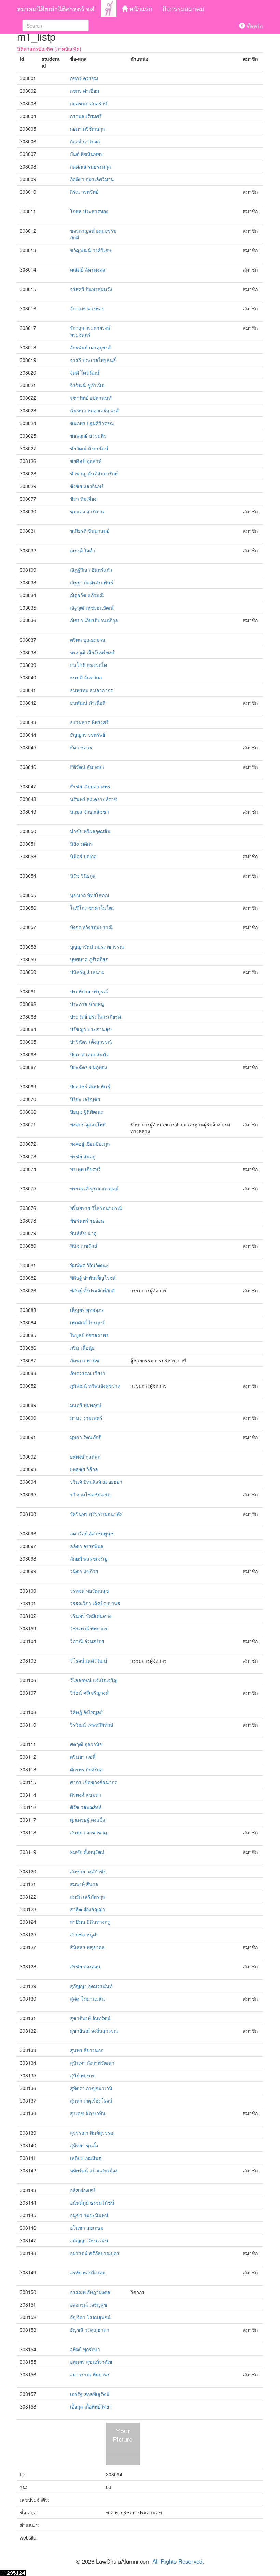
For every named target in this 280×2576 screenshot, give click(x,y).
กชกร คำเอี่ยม (85, 91)
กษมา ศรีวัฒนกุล (88, 129)
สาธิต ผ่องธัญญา (88, 1909)
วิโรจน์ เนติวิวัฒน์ (89, 1660)
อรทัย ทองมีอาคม (88, 2272)
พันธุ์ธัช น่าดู (83, 1233)
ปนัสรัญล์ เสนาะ (87, 972)
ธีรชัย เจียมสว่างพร (90, 786)
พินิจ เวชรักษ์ (83, 1246)
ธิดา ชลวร (81, 747)
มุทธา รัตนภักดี (86, 1437)
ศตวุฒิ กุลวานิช (86, 1744)
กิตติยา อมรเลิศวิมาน (92, 179)
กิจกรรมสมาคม (183, 9)
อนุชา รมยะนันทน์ (89, 2215)
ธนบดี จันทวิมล (86, 677)
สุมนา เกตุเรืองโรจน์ (91, 2101)
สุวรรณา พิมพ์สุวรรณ (92, 2133)
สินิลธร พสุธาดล (87, 1947)
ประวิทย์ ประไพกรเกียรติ (95, 1016)
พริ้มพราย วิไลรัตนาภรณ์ (96, 1208)
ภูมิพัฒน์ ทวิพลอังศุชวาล (95, 1386)
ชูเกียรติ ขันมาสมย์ (90, 531)
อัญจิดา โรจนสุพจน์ (90, 2317)
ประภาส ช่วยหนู (87, 1004)
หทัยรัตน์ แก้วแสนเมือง (94, 2170)
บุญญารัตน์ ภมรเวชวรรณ (97, 947)
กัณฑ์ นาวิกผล (85, 141)
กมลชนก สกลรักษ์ (89, 103)
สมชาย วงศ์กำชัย (88, 1871)
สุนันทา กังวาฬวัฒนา (92, 2063)
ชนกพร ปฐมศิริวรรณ (92, 423)
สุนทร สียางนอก (87, 2050)
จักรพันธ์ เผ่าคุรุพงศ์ (90, 347)
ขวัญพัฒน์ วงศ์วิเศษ (91, 250)
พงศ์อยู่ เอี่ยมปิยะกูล (90, 1144)
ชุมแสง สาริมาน (87, 511)
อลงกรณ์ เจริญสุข (89, 2304)
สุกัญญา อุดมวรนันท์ (91, 1986)
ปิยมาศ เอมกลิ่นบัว (89, 1054)
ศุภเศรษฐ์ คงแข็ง (88, 1820)
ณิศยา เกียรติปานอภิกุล (94, 620)
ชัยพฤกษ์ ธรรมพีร (88, 436)
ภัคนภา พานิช (85, 1360)
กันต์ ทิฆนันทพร (86, 154)
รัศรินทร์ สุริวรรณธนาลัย (96, 1514)
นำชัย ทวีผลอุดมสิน (90, 831)
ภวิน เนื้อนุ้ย (82, 1348)
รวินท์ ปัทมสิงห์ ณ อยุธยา (96, 1482)
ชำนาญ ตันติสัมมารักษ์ (94, 473)
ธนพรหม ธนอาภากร (92, 690)
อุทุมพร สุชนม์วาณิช (91, 2362)
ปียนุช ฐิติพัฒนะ (87, 1112)
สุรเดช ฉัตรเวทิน (88, 2113)
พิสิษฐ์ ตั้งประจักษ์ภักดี (92, 1290)
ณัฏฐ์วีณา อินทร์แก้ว (91, 570)
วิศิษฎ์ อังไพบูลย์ (86, 1712)
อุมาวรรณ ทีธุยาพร (90, 2374)
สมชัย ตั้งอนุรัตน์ (87, 1852)
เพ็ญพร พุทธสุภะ (87, 1310)
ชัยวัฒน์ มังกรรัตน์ (89, 448)
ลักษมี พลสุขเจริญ (89, 1558)
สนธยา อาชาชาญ (89, 1832)
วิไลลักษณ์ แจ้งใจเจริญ (94, 1680)
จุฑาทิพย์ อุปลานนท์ (91, 398)
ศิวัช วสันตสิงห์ (86, 1807)
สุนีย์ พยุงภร (82, 2075)
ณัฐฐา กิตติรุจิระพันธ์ (92, 582)
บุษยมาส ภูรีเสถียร (89, 959)
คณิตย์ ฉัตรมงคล (88, 269)
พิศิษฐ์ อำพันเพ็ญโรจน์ (93, 1278)
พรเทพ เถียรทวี (85, 1169)
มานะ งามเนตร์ (86, 1418)
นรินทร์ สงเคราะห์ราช (94, 799)
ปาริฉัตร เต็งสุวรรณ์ (91, 1042)
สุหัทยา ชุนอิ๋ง (84, 2145)
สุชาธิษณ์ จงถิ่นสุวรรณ (94, 2031)
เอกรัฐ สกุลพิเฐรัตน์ (90, 2394)
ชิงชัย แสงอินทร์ (87, 486)
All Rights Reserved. (178, 2561)
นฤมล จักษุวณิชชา (89, 811)
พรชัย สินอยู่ (83, 1156)
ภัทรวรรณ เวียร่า (88, 1373)
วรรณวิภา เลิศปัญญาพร (95, 1603)
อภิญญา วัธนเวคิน (89, 2240)
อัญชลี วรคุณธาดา (90, 2330)
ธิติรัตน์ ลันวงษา (87, 767)
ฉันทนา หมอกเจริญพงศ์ (94, 410)
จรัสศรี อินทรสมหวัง (91, 289)
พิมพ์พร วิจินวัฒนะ (89, 1265)
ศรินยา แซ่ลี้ (83, 1757)
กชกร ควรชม (84, 78)
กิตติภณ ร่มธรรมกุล (90, 166)
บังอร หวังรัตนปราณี (91, 927)
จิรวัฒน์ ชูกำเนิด (87, 385)
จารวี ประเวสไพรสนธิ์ (93, 360)
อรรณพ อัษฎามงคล (90, 2292)
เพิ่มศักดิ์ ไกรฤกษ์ (87, 1322)
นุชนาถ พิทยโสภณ (90, 895)
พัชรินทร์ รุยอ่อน (87, 1220)
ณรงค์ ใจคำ (82, 550)
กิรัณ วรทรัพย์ (84, 192)
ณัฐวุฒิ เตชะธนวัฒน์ (92, 608)
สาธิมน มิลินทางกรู (90, 1922)
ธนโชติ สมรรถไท (88, 665)
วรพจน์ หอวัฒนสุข (89, 1591)
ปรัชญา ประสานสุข (91, 1029)
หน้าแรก (140, 9)
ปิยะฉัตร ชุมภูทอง (88, 1067)
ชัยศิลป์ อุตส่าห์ (86, 461)
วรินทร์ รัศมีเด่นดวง (91, 1616)
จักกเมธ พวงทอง (87, 308)
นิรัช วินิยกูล (83, 876)
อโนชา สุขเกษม (87, 2228)
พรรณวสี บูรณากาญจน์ (94, 1188)
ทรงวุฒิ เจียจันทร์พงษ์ (92, 652)
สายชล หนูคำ (84, 1934)
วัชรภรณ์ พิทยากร (89, 1628)
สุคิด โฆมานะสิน (88, 1999)
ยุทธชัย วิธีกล (84, 1469)
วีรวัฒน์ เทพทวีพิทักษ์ (92, 1725)
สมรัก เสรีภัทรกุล (88, 1897)
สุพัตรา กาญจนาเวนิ (91, 2088)
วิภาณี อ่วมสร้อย (87, 1641)
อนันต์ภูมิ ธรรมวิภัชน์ (92, 2202)
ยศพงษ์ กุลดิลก (85, 1457)
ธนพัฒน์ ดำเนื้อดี (88, 703)
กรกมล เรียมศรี (86, 116)
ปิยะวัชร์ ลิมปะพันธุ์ (90, 1086)
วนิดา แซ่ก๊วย (84, 1571)
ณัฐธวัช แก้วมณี (87, 595)
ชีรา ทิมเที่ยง (83, 499)
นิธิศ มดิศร (81, 844)
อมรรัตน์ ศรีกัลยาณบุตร (95, 2253)
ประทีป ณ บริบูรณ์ (89, 991)
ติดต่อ (254, 26)
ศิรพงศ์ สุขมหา (86, 1795)
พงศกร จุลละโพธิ (88, 1124)
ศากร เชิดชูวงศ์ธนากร (94, 1782)
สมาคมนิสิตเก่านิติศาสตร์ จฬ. (56, 9)
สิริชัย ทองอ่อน (85, 1966)
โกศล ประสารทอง (89, 211)
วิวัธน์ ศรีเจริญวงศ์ (89, 1693)
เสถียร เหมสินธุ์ (86, 2158)
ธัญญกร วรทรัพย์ (88, 735)
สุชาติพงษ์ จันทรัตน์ (90, 2018)
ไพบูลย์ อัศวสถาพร (89, 1335)
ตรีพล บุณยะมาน (88, 640)
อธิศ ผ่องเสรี (83, 2190)
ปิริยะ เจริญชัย (85, 1099)
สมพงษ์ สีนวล (84, 1884)
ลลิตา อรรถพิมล (87, 1546)
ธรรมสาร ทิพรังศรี (89, 722)
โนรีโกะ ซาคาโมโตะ (92, 908)
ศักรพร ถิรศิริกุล (86, 1769)
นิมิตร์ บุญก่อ (83, 856)
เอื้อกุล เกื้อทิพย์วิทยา (91, 2406)
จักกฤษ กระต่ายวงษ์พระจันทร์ (90, 331)
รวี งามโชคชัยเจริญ (91, 1494)
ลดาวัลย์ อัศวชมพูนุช (92, 1533)
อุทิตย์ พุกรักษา (85, 2349)
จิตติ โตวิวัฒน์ (85, 372)
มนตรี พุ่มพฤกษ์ (86, 1405)
